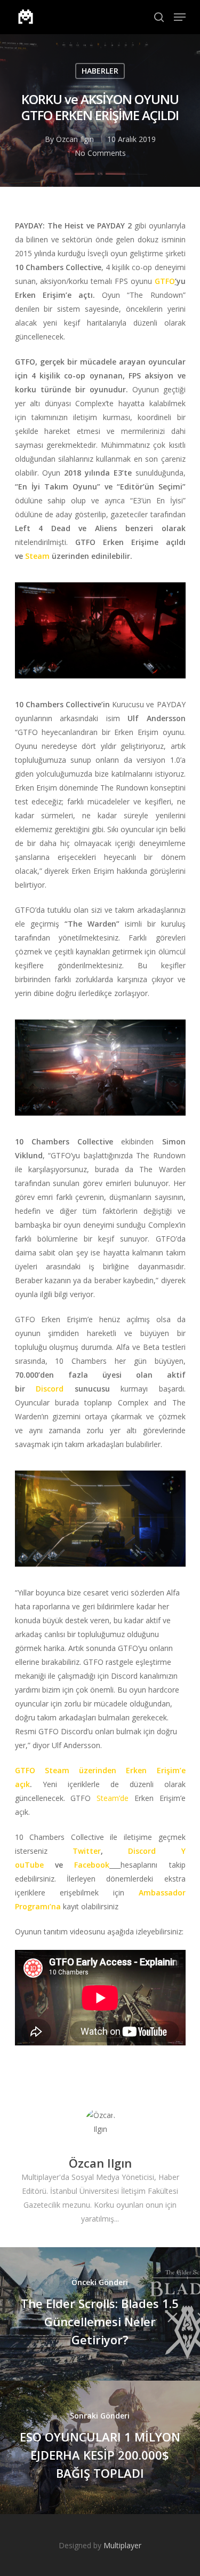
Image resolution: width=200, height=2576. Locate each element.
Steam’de (113, 1798)
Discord (50, 1389)
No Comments (100, 153)
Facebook (92, 1865)
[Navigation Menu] (180, 17)
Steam (37, 556)
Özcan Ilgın (75, 139)
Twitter (87, 1851)
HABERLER (100, 71)
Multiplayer (122, 2545)
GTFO (165, 281)
